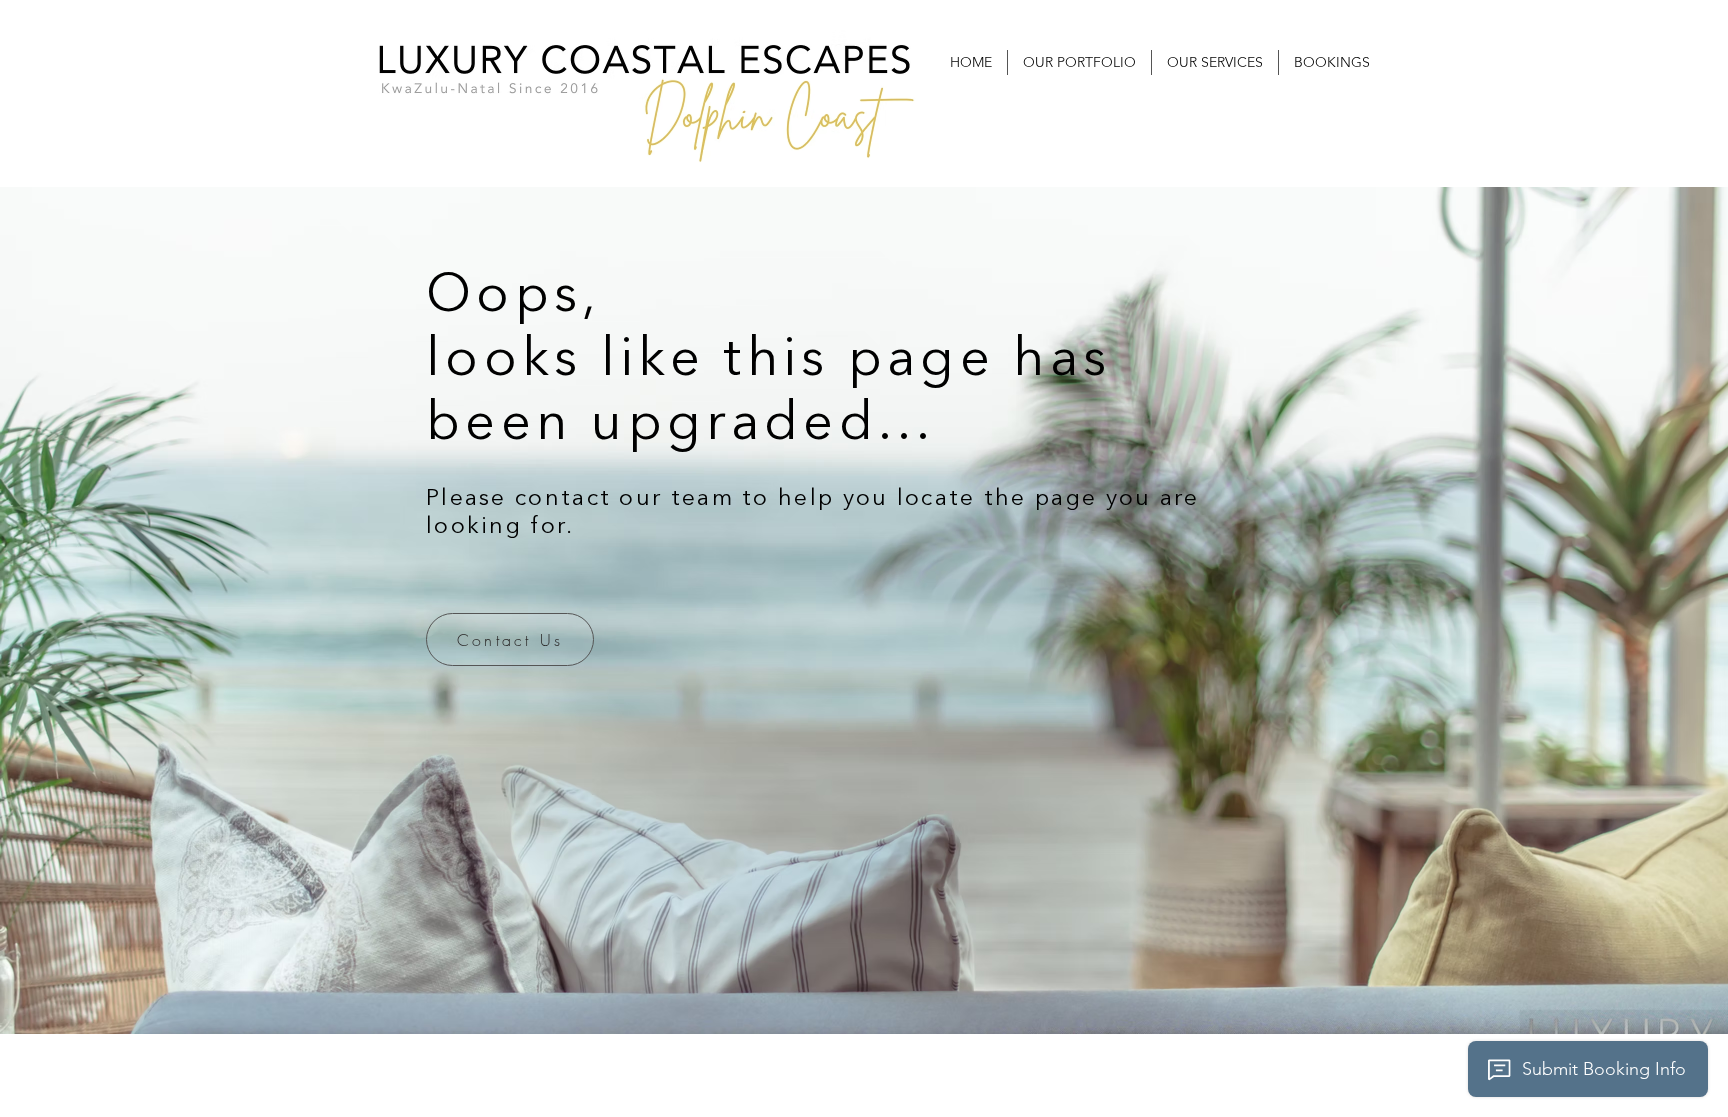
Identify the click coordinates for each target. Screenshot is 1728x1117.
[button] (1079, 62)
